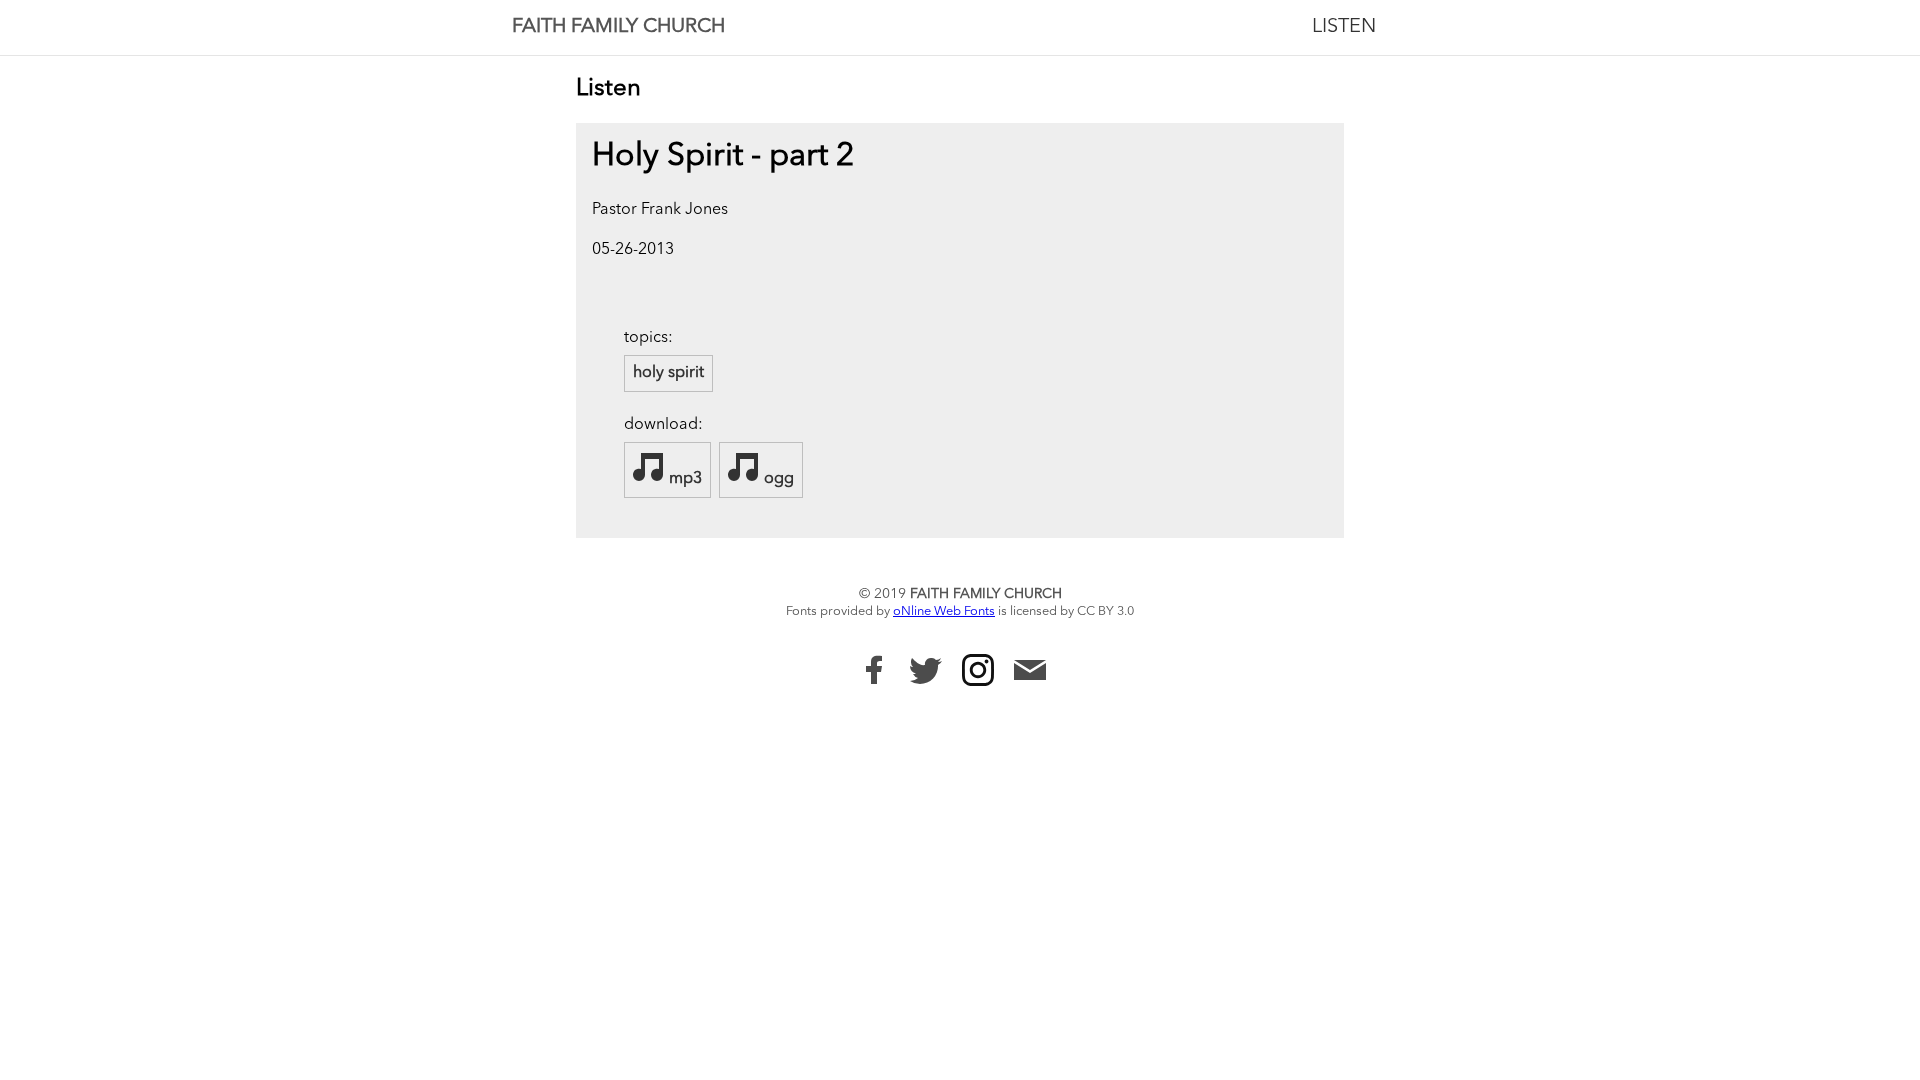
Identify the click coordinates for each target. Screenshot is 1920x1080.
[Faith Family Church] (874, 670)
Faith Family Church (618, 27)
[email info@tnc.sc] (1030, 672)
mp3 (683, 479)
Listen (1344, 27)
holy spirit (668, 373)
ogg (777, 479)
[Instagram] (978, 670)
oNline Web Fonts (944, 611)
